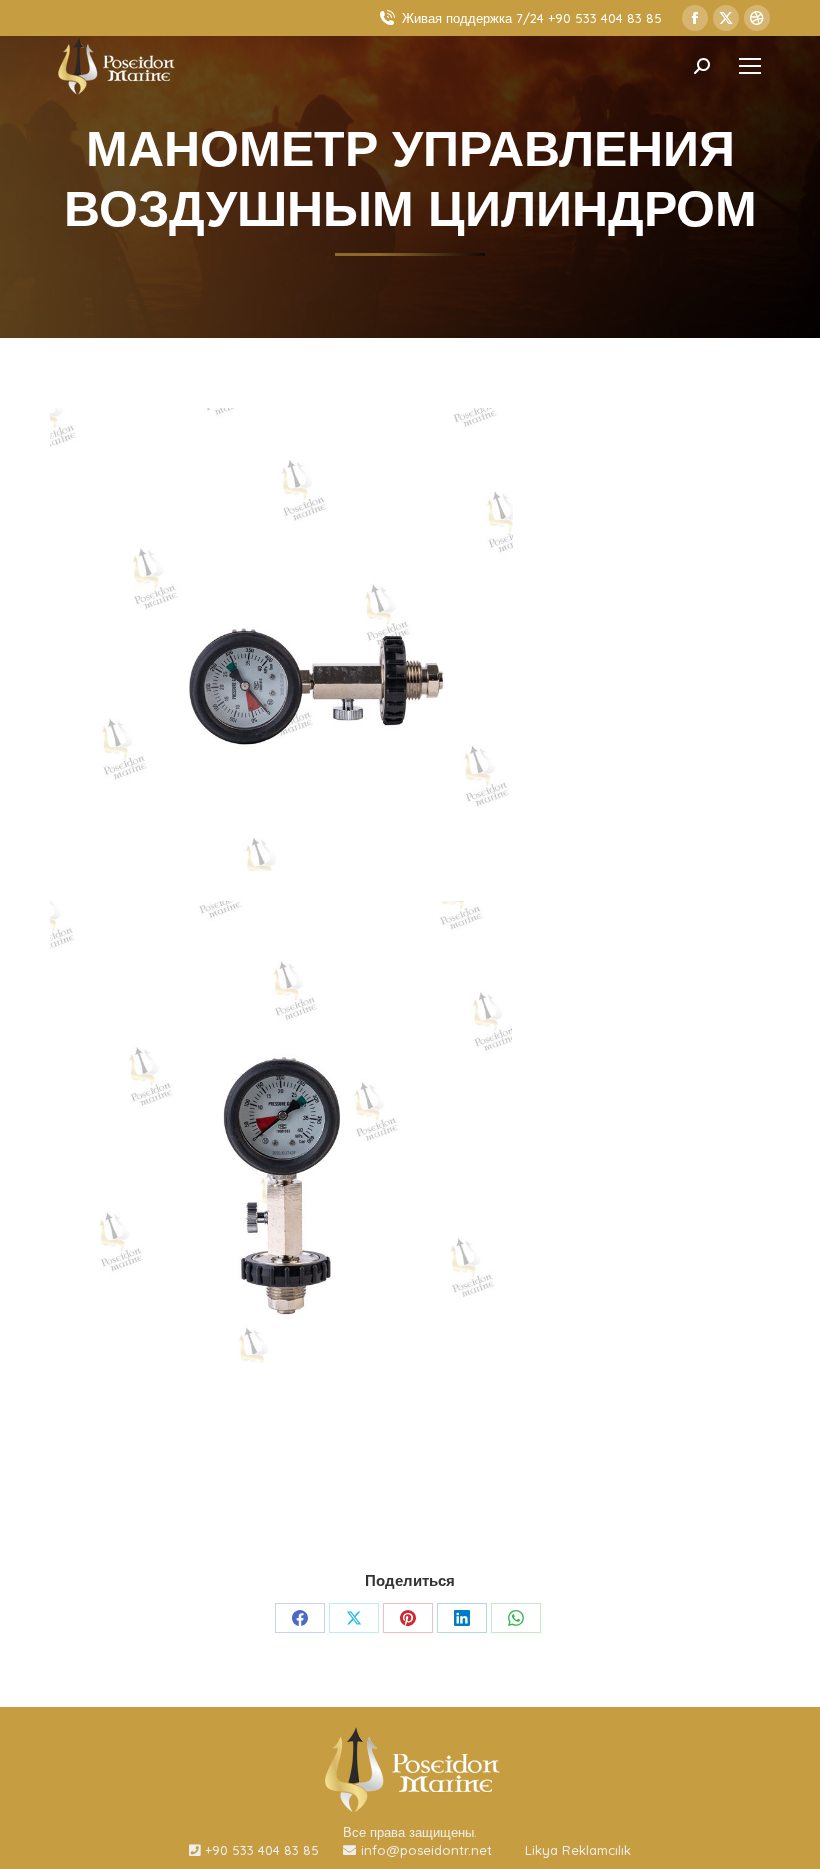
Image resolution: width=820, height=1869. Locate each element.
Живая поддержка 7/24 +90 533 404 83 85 (532, 18)
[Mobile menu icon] (750, 66)
